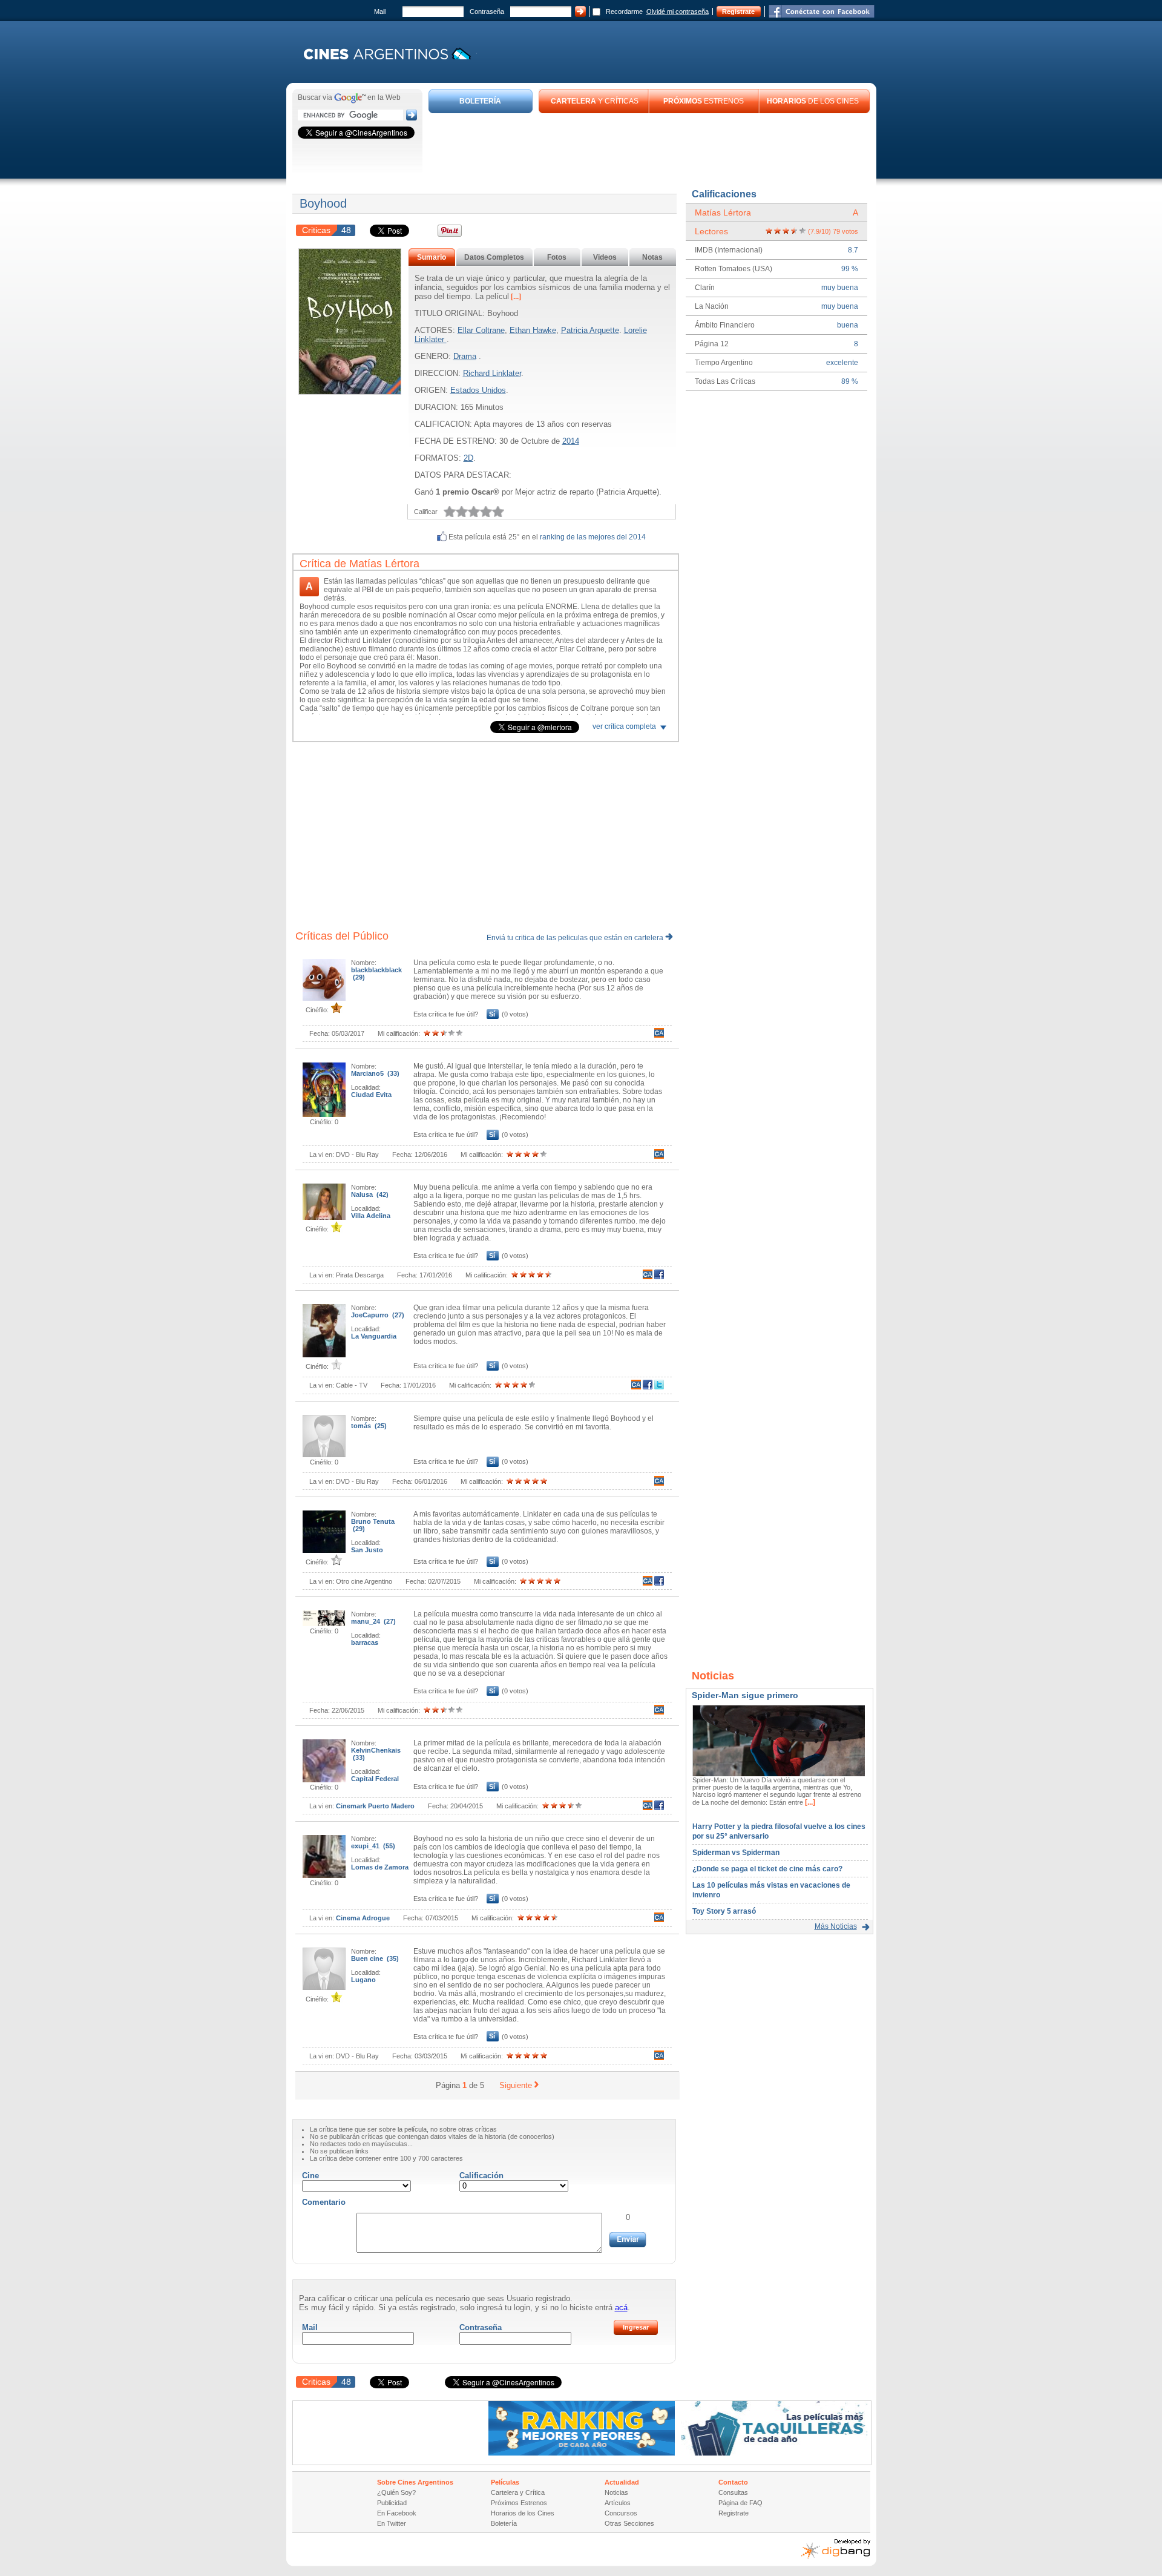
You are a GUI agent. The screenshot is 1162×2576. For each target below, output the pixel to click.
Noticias (616, 2492)
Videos (605, 257)
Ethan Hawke (533, 330)
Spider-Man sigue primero (745, 1695)
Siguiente (516, 2085)
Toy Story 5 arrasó (724, 1911)
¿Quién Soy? (396, 2492)
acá (621, 2308)
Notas (652, 257)
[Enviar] (628, 2240)
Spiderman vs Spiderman (736, 1853)
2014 (571, 441)
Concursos (621, 2513)
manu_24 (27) (373, 1621)
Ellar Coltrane (481, 330)
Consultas (733, 2492)
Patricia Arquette (590, 330)
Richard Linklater (492, 373)
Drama (465, 356)
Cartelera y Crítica (518, 2492)
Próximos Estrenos (519, 2503)
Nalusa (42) (370, 1194)
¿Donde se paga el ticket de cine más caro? (767, 1869)
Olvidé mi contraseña (678, 12)
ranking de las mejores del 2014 (593, 537)
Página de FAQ (740, 2503)
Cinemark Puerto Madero (375, 1806)
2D (468, 458)
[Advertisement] (649, 147)
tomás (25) (369, 1426)
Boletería (504, 2523)
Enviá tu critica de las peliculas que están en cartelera (576, 938)
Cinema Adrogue (363, 1918)
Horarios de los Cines (523, 2513)
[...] (515, 297)
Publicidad (392, 2503)
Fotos (557, 257)
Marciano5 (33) (375, 1073)
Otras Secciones (629, 2523)
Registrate (738, 12)
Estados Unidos (478, 390)
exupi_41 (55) (373, 1846)
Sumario (432, 257)
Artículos (618, 2503)
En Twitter (392, 2523)
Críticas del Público (342, 936)
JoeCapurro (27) (378, 1315)
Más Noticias (836, 1926)
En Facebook (397, 2513)
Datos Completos (494, 257)
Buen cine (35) (375, 1958)
